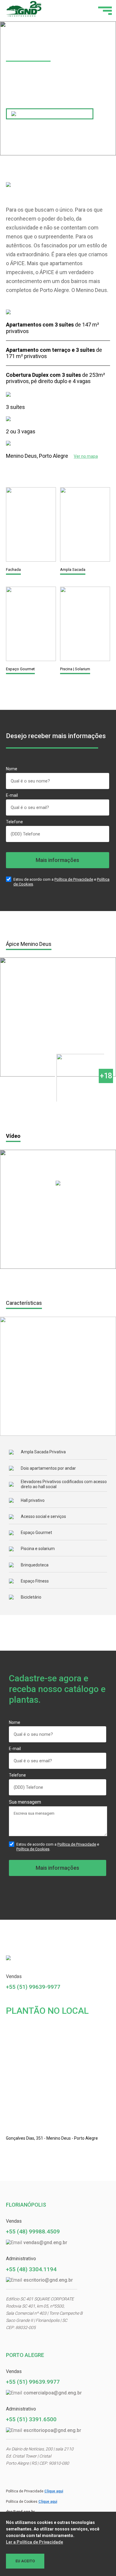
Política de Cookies (33, 1849)
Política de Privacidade (74, 879)
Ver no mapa (86, 456)
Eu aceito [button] (25, 2561)
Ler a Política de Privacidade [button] (35, 2542)
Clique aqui (54, 2491)
